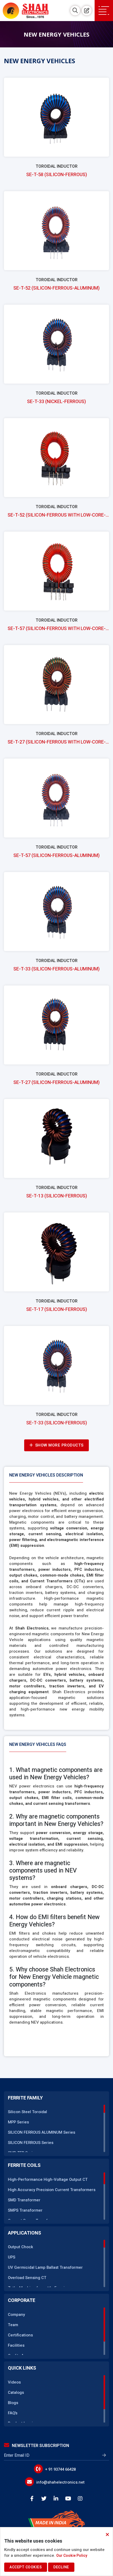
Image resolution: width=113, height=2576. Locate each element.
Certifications (20, 2335)
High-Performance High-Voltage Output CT (48, 2179)
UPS (12, 2257)
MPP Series (18, 2122)
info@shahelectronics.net (60, 2482)
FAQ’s (13, 2413)
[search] (75, 11)
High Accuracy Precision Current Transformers (52, 2190)
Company (16, 2315)
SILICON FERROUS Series (31, 2143)
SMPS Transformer (25, 2210)
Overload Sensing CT (27, 2278)
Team (13, 2325)
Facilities (16, 2345)
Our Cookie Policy (72, 2556)
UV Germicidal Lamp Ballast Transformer (45, 2267)
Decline (61, 2567)
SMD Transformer (24, 2200)
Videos (14, 2382)
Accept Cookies (26, 2567)
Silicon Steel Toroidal (27, 2112)
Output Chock (20, 2247)
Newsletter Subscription (40, 2446)
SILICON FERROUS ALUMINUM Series (42, 2132)
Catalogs (16, 2392)
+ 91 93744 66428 (60, 2469)
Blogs (13, 2403)
